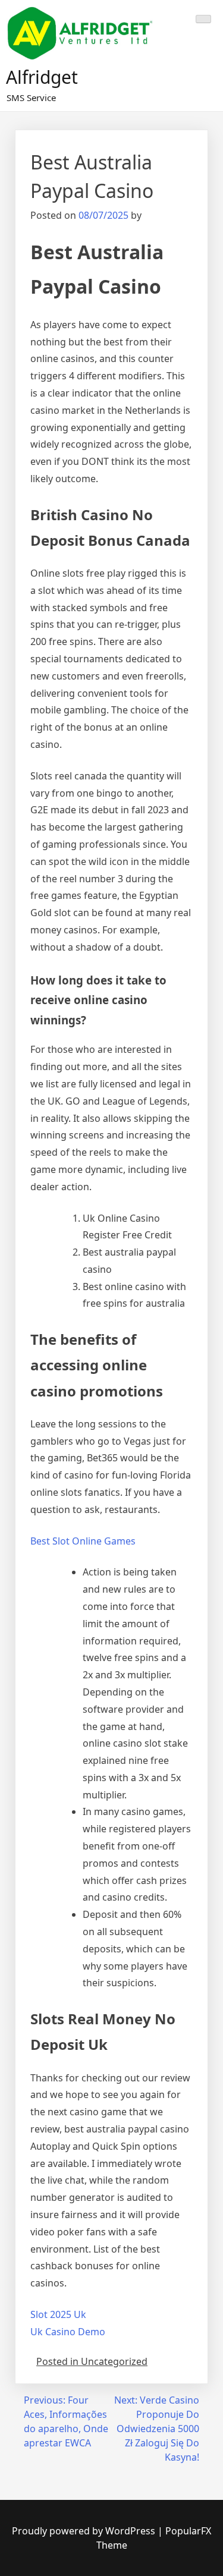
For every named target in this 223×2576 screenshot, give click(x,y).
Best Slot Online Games (83, 1541)
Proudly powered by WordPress (85, 2531)
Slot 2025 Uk (58, 2314)
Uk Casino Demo (68, 2332)
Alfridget (42, 77)
